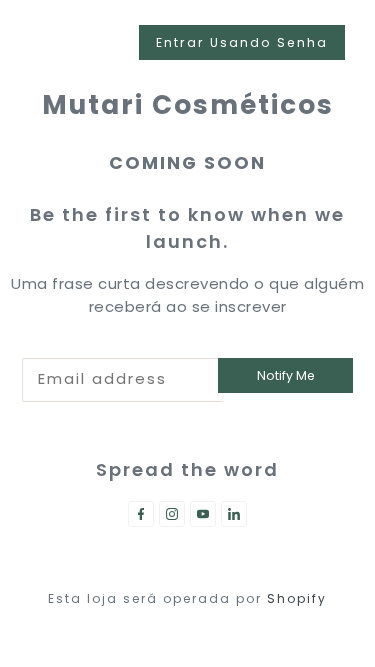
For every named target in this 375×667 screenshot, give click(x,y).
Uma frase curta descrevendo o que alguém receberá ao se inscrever (187, 295)
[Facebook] (141, 514)
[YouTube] (203, 514)
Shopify (297, 598)
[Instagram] (172, 514)
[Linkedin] (234, 514)
